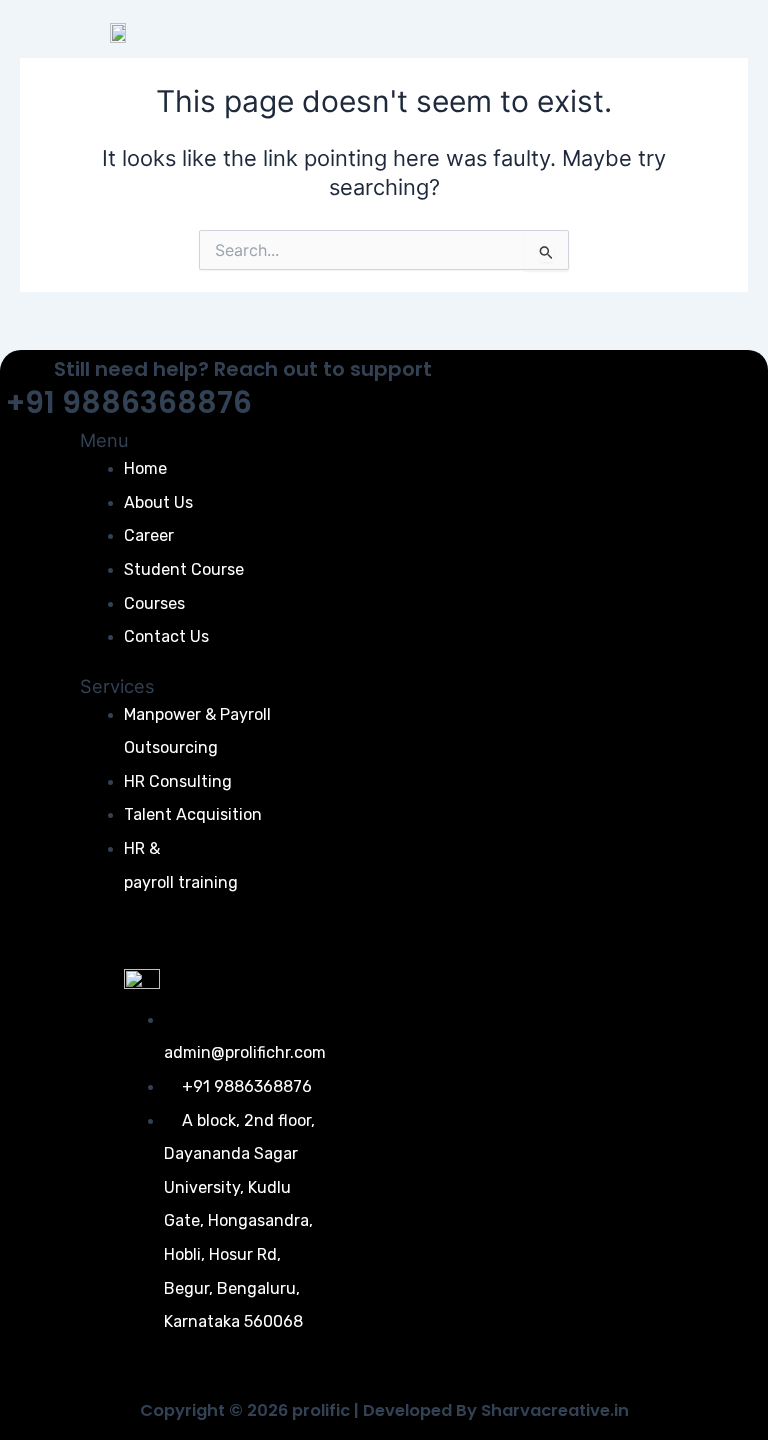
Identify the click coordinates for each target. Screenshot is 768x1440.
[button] (723, 63)
